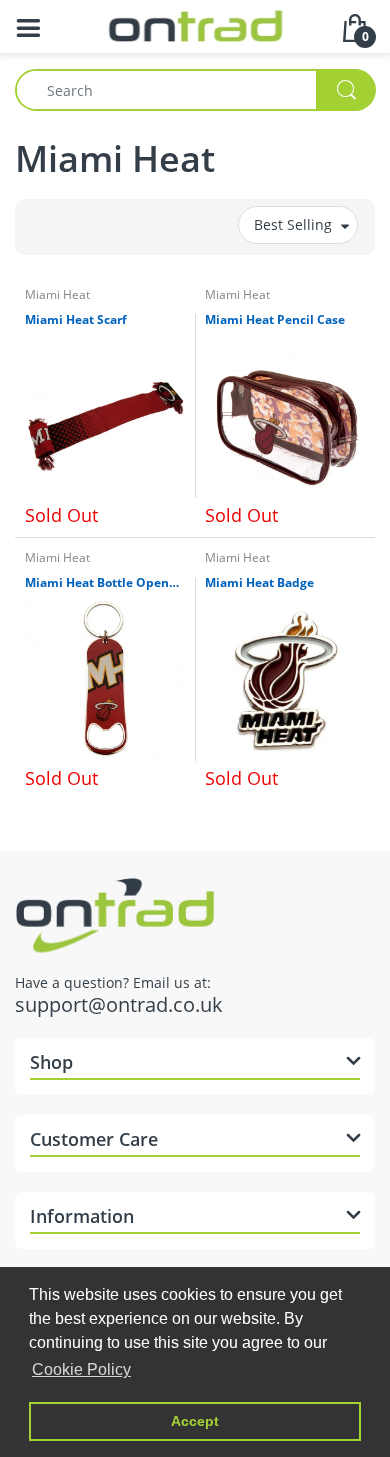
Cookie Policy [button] (81, 1369)
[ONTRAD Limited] (195, 24)
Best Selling (293, 224)
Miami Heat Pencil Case (275, 320)
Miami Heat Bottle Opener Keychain (105, 583)
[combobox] (195, 90)
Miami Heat (57, 294)
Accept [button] (195, 1421)
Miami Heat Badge (259, 583)
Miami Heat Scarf (76, 320)
